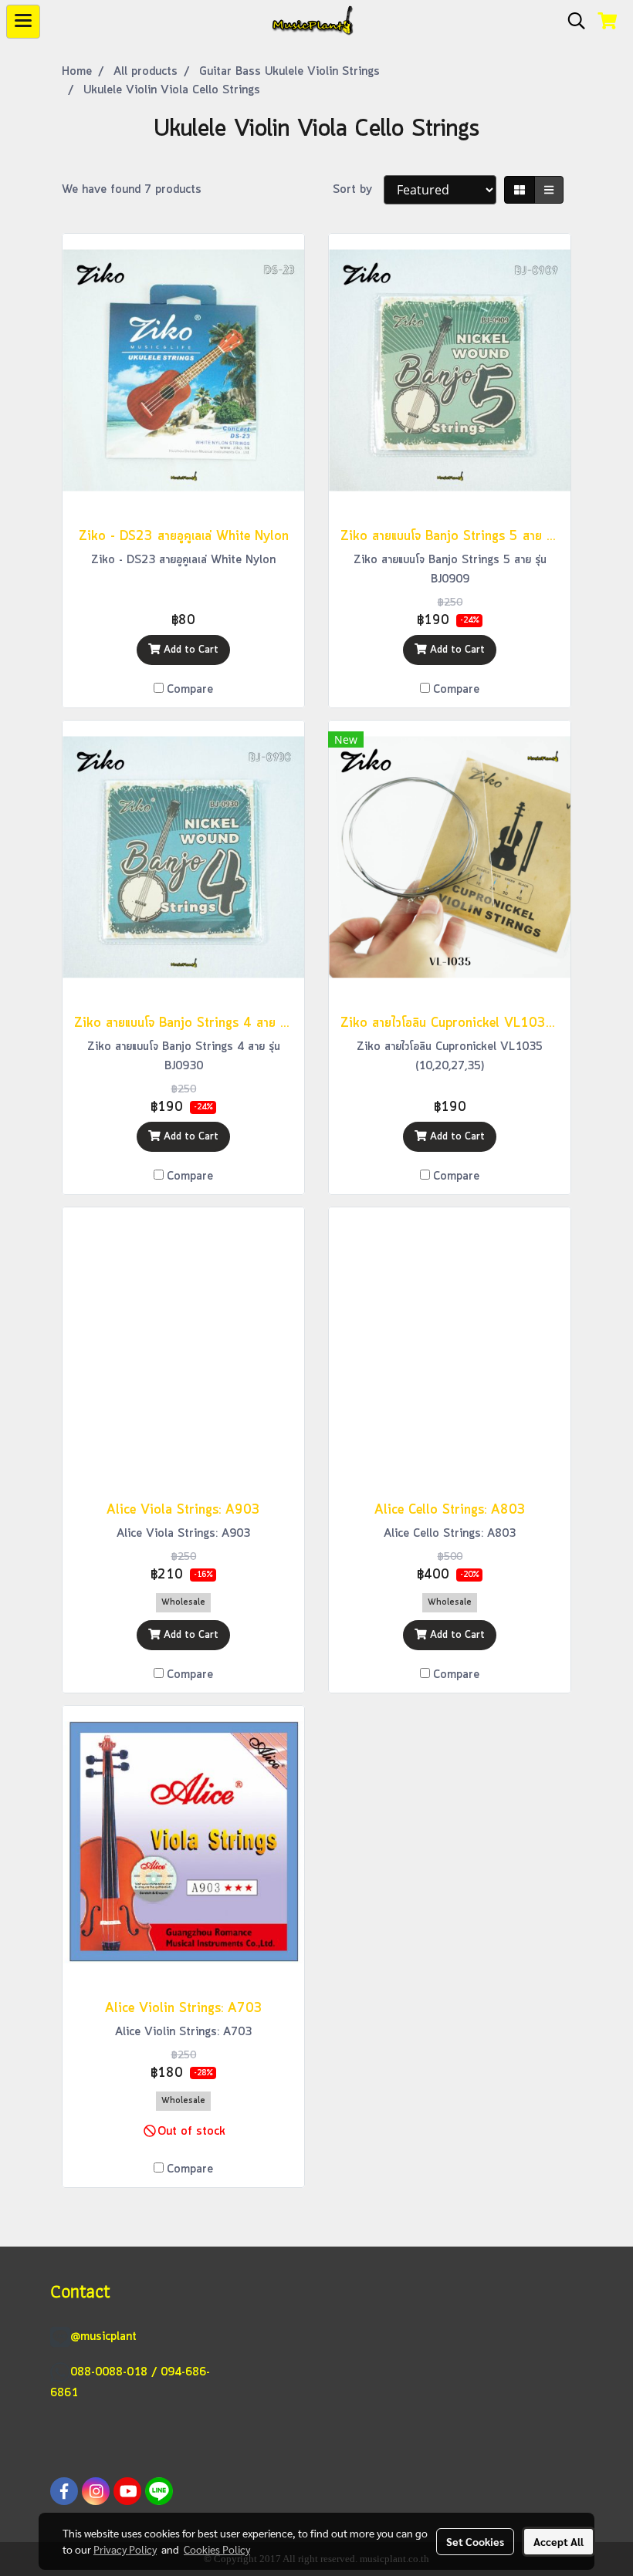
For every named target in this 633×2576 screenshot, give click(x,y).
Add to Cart (190, 650)
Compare (190, 690)
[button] (571, 22)
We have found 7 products (132, 190)
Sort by (358, 190)
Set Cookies (475, 2541)
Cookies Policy (217, 2549)
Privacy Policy (125, 2549)
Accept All (559, 2541)
